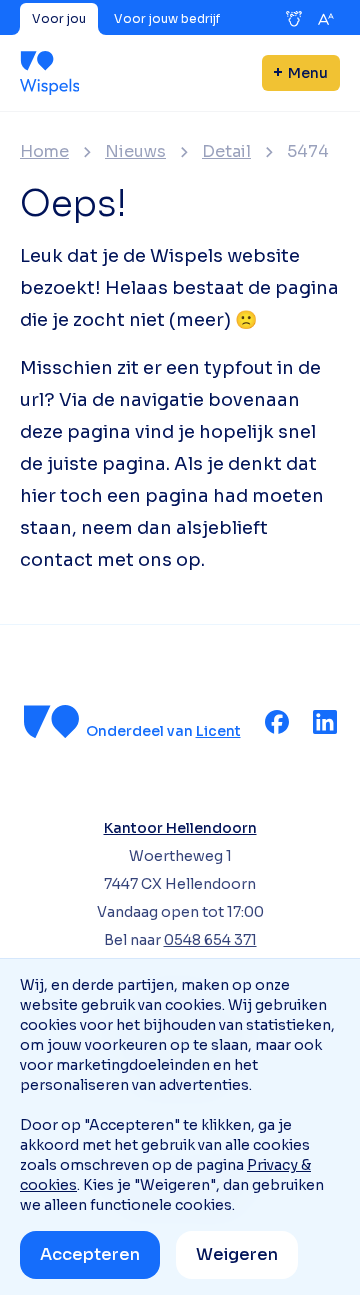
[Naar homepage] (49, 73)
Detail (226, 152)
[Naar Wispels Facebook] (277, 722)
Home (44, 152)
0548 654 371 (210, 940)
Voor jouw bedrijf (167, 18)
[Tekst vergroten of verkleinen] (326, 19)
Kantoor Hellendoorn (180, 828)
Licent (218, 731)
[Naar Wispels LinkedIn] (325, 722)
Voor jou (59, 18)
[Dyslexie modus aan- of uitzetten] (294, 19)
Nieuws (135, 152)
